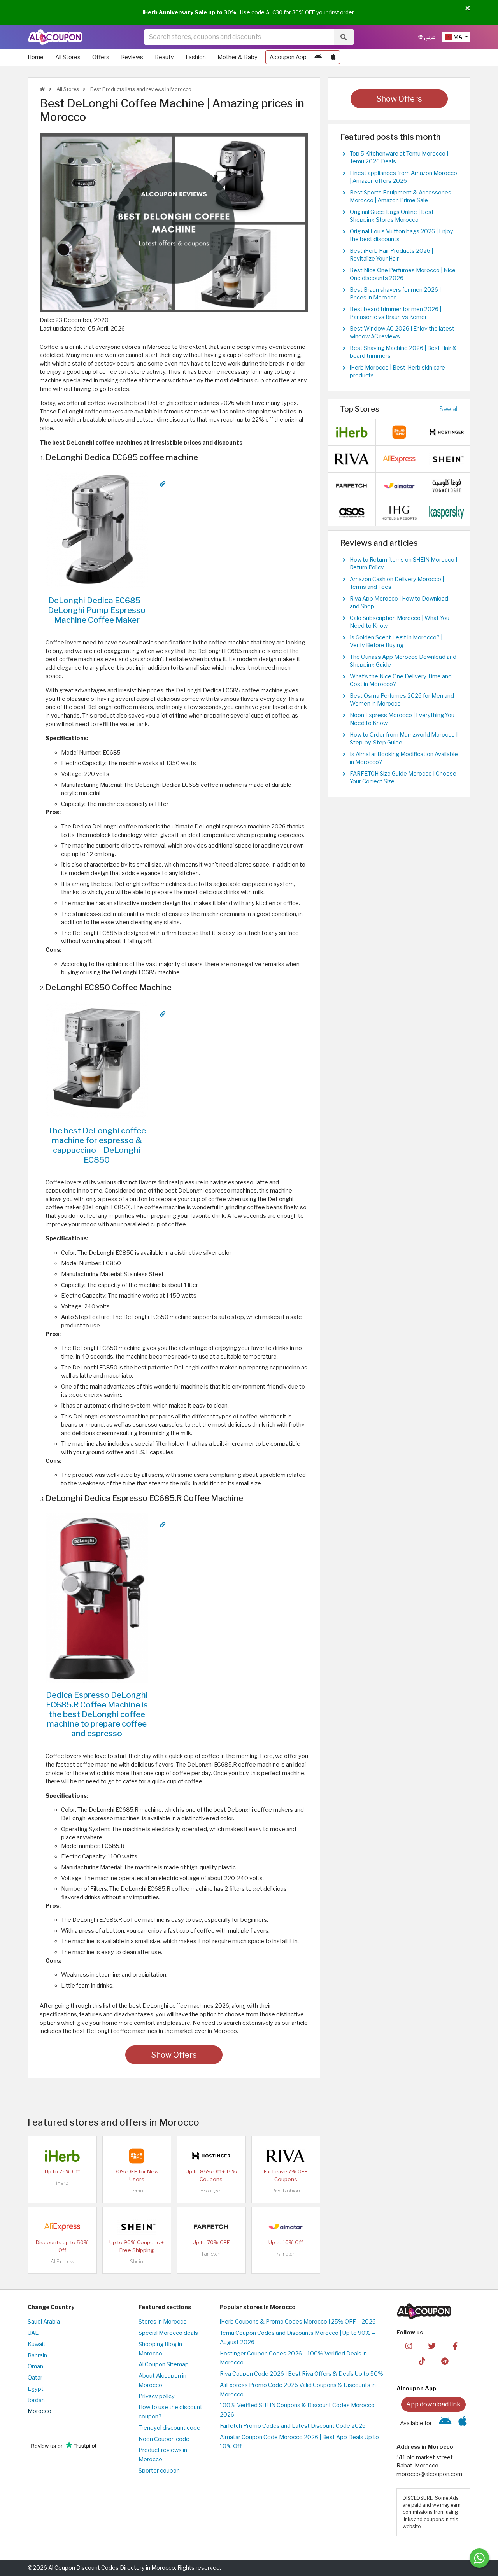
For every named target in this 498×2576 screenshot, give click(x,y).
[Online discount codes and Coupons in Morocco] (42, 89)
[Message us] (479, 2558)
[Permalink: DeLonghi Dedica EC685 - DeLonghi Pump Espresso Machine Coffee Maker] (163, 484)
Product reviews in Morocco (163, 2455)
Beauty (164, 57)
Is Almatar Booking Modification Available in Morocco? (404, 758)
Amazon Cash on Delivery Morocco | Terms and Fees (397, 583)
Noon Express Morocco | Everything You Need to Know (402, 719)
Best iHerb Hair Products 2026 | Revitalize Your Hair (391, 255)
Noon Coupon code (164, 2439)
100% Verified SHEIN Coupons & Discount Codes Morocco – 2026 (299, 2410)
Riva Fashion (286, 2191)
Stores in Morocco (163, 2322)
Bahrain (37, 2355)
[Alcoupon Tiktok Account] (422, 2361)
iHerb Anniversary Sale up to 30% (189, 12)
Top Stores (360, 409)
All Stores (68, 57)
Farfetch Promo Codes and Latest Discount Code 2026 (293, 2426)
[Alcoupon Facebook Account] (455, 2346)
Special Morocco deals (168, 2333)
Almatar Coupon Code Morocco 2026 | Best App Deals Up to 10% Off (299, 2442)
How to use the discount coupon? (170, 2412)
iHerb (62, 2183)
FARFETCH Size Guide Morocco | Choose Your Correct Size (403, 778)
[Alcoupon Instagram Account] (409, 2346)
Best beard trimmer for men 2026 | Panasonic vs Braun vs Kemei (395, 313)
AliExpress (62, 2262)
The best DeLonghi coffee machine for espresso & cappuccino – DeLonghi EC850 (97, 1145)
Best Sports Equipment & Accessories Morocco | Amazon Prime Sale (401, 196)
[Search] (344, 37)
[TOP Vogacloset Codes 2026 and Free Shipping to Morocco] (447, 485)
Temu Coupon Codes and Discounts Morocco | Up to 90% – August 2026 (297, 2338)
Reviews (132, 57)
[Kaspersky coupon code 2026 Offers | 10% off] (447, 512)
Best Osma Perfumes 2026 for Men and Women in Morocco (402, 700)
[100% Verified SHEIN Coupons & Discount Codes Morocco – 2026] (137, 2226)
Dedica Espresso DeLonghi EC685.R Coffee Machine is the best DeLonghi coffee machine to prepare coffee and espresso (97, 1714)
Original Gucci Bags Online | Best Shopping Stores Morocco (392, 216)
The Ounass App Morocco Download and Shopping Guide (403, 661)
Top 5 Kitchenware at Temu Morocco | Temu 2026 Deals (399, 158)
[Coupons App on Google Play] (318, 57)
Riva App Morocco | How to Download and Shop (399, 602)
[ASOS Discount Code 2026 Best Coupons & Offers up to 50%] (352, 512)
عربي (429, 37)
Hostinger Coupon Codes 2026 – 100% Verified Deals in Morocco (293, 2358)
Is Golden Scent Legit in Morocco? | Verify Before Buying (396, 641)
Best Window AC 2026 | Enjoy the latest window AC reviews (402, 333)
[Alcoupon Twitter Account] (432, 2346)
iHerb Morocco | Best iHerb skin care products (397, 371)
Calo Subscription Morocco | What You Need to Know (400, 622)
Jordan (36, 2400)
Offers (101, 57)
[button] (468, 9)
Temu (137, 2191)
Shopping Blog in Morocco (160, 2349)
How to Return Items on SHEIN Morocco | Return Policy (403, 564)
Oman (35, 2366)
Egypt (36, 2389)
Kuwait (37, 2344)
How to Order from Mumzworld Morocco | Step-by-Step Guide (404, 739)
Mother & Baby (238, 57)
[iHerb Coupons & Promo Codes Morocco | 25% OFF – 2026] (62, 2155)
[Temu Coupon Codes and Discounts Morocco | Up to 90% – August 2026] (137, 2155)
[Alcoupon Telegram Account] (445, 2361)
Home (36, 57)
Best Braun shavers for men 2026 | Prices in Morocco (395, 294)
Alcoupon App (288, 57)
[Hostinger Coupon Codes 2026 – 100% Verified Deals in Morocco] (211, 2155)
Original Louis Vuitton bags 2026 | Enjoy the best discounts (402, 235)
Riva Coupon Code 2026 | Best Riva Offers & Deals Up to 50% (302, 2374)
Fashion (196, 57)
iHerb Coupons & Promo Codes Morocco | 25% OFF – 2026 (298, 2322)
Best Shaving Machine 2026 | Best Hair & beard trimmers (403, 352)
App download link (433, 2404)
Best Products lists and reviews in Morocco (140, 89)
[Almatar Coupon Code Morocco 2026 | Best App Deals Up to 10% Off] (286, 2226)
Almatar (286, 2254)
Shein (137, 2262)
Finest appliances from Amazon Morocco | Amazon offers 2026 (403, 177)
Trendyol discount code (169, 2428)
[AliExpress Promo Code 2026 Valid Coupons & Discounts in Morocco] (62, 2226)
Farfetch (211, 2254)
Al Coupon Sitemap (164, 2364)
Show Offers (174, 2055)
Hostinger (211, 2191)
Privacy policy (157, 2396)
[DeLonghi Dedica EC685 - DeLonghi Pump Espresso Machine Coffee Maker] (97, 530)
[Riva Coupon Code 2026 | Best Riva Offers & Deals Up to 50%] (286, 2155)
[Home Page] (55, 37)
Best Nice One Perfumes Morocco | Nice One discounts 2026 (403, 274)
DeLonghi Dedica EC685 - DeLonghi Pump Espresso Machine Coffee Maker (97, 610)
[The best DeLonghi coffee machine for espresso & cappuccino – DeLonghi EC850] (97, 1060)
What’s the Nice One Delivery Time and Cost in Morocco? (401, 680)
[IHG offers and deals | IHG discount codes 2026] (399, 512)
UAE (33, 2333)
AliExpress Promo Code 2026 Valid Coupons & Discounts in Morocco (298, 2390)
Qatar (35, 2378)
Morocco (39, 2411)
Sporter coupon (159, 2471)
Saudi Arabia (44, 2322)
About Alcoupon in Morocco (162, 2380)
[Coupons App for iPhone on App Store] (333, 57)
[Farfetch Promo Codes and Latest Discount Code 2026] (211, 2226)
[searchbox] (239, 37)
